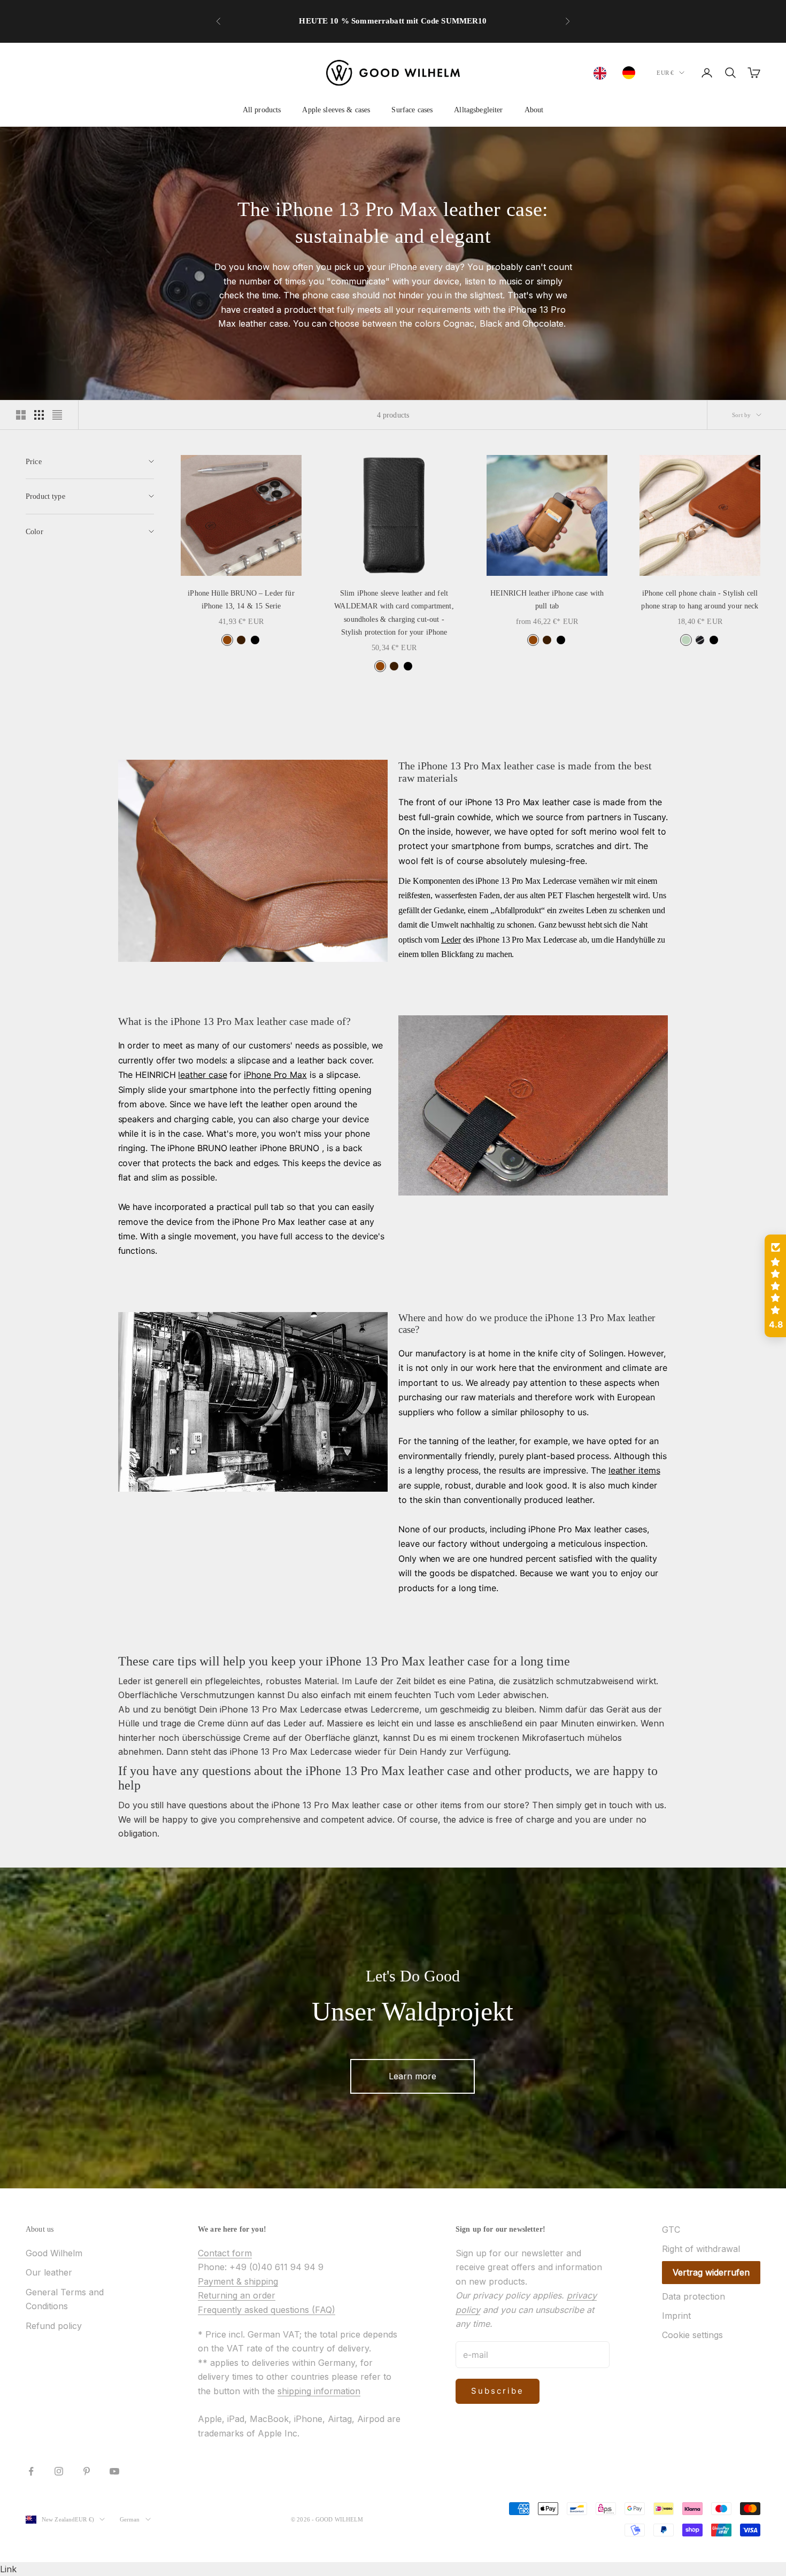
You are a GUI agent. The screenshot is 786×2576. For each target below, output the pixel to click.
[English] (603, 73)
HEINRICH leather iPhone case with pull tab (547, 599)
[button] (775, 1286)
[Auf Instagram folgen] (59, 2471)
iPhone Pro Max (275, 1075)
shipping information (319, 2391)
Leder (451, 940)
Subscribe (498, 2391)
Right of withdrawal (701, 2249)
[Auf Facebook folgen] (31, 2471)
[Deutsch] (631, 73)
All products (262, 110)
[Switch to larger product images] (21, 415)
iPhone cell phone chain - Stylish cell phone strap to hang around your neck (700, 599)
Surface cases (412, 110)
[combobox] (603, 73)
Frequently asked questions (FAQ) (267, 2310)
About (534, 110)
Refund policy (54, 2326)
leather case (202, 1075)
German (130, 2519)
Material (321, 1681)
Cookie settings (692, 2335)
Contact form (225, 2253)
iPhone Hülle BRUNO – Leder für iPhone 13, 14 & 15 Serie (241, 599)
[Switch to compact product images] (57, 415)
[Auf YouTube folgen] (114, 2471)
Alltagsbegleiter (478, 110)
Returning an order (237, 2295)
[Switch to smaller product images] (39, 415)
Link (8, 2569)
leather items (634, 1470)
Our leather (49, 2272)
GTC (671, 2230)
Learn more (413, 2076)
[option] (631, 73)
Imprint (676, 2316)
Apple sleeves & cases (336, 110)
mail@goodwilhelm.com (402, 28)
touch (621, 1805)
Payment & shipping (238, 2281)
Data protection (693, 2296)
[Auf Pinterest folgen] (87, 2471)
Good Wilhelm (54, 2253)
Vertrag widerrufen (711, 2272)
